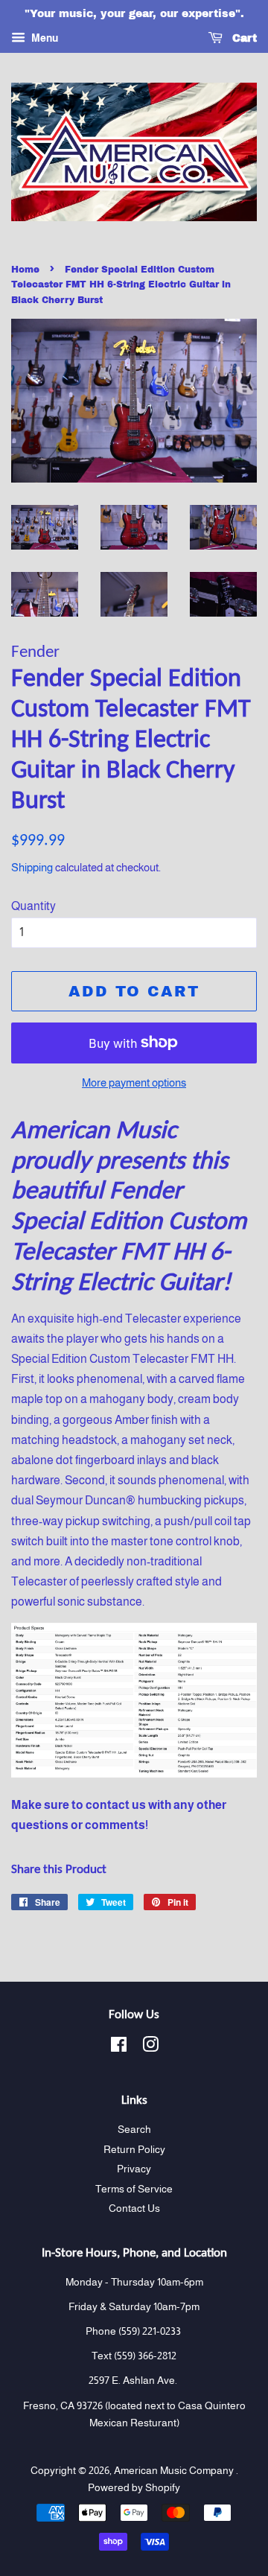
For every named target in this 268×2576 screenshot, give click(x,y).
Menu (44, 38)
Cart (243, 38)
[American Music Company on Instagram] (150, 2048)
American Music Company (175, 2471)
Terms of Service (134, 2189)
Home (25, 270)
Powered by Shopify (134, 2488)
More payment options (134, 1082)
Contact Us (134, 2208)
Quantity (33, 906)
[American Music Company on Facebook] (119, 2048)
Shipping (32, 867)
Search (134, 2130)
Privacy (134, 2169)
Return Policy (134, 2150)
